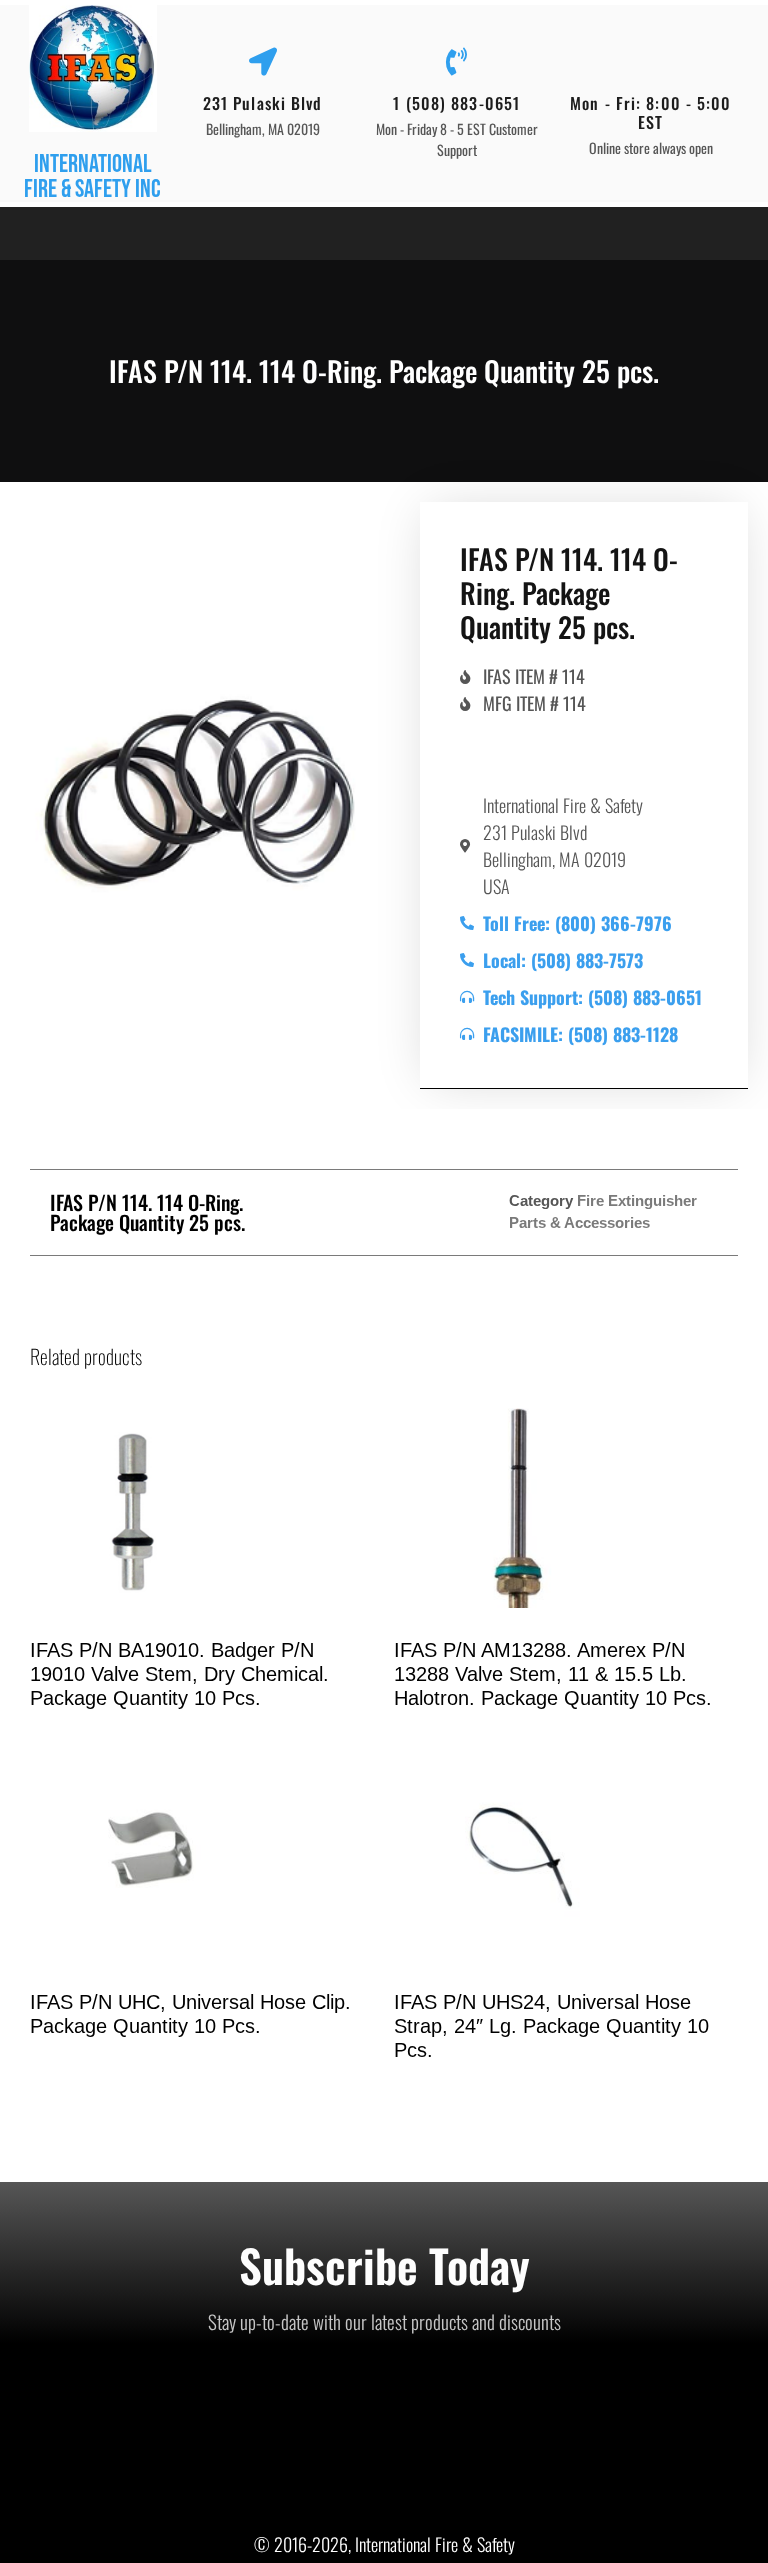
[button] (24, 233)
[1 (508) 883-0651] (457, 62)
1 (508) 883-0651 (456, 103)
